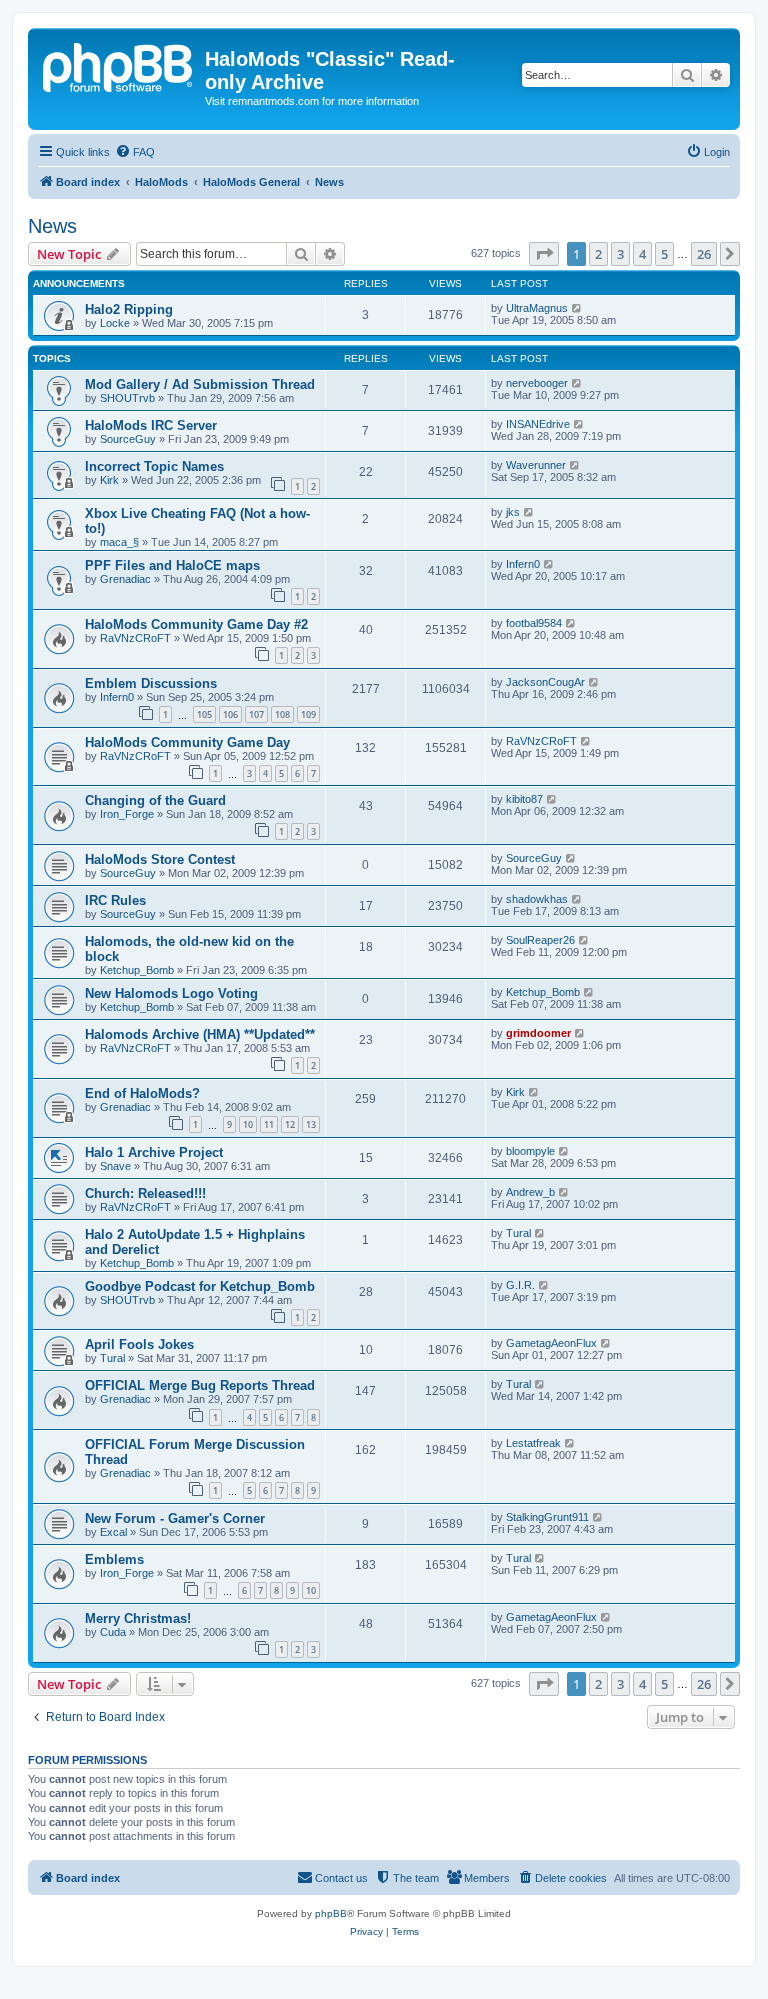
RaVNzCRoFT (135, 638)
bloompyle (530, 1151)
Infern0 (523, 564)
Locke (115, 323)
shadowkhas (537, 899)
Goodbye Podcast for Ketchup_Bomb (200, 1286)
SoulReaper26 (540, 940)
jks (513, 512)
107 (256, 714)
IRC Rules (115, 900)
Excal (113, 1532)
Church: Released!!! (145, 1193)
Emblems (114, 1559)
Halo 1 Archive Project (154, 1152)
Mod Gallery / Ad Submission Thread (200, 384)
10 (248, 1124)
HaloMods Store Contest (160, 859)
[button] (544, 254)
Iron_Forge (127, 814)
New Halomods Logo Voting (171, 993)
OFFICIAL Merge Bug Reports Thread (200, 1385)
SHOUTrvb (127, 398)
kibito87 (524, 799)
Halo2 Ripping (129, 309)
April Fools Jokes (139, 1344)
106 (230, 714)
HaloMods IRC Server (151, 425)
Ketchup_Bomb (137, 970)
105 (204, 714)
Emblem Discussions (151, 683)
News (52, 226)
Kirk (109, 480)
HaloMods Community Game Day (187, 742)
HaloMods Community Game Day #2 (196, 624)
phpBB (331, 1913)
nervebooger (537, 383)
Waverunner (536, 465)
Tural (518, 1233)
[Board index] (119, 65)
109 (308, 714)
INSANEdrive (538, 424)
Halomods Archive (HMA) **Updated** (200, 1034)
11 (269, 1124)
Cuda (113, 1632)
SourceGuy (128, 439)
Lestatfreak (533, 1443)
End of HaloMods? (142, 1093)
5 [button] (664, 254)
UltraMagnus (537, 308)
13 (311, 1124)
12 (290, 1124)
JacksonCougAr (545, 682)
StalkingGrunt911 (547, 1517)
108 (282, 714)
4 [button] (642, 254)
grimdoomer (538, 1033)
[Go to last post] (577, 308)
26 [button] (704, 254)
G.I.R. (520, 1285)
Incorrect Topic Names (154, 466)
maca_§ (119, 542)
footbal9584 (534, 623)
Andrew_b (530, 1192)
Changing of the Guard (155, 800)
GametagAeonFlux (551, 1343)
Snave (115, 1166)
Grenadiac (125, 579)
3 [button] (620, 254)
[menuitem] (135, 152)
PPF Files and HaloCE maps (172, 565)
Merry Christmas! (138, 1618)
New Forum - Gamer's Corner (175, 1518)
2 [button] (598, 254)
